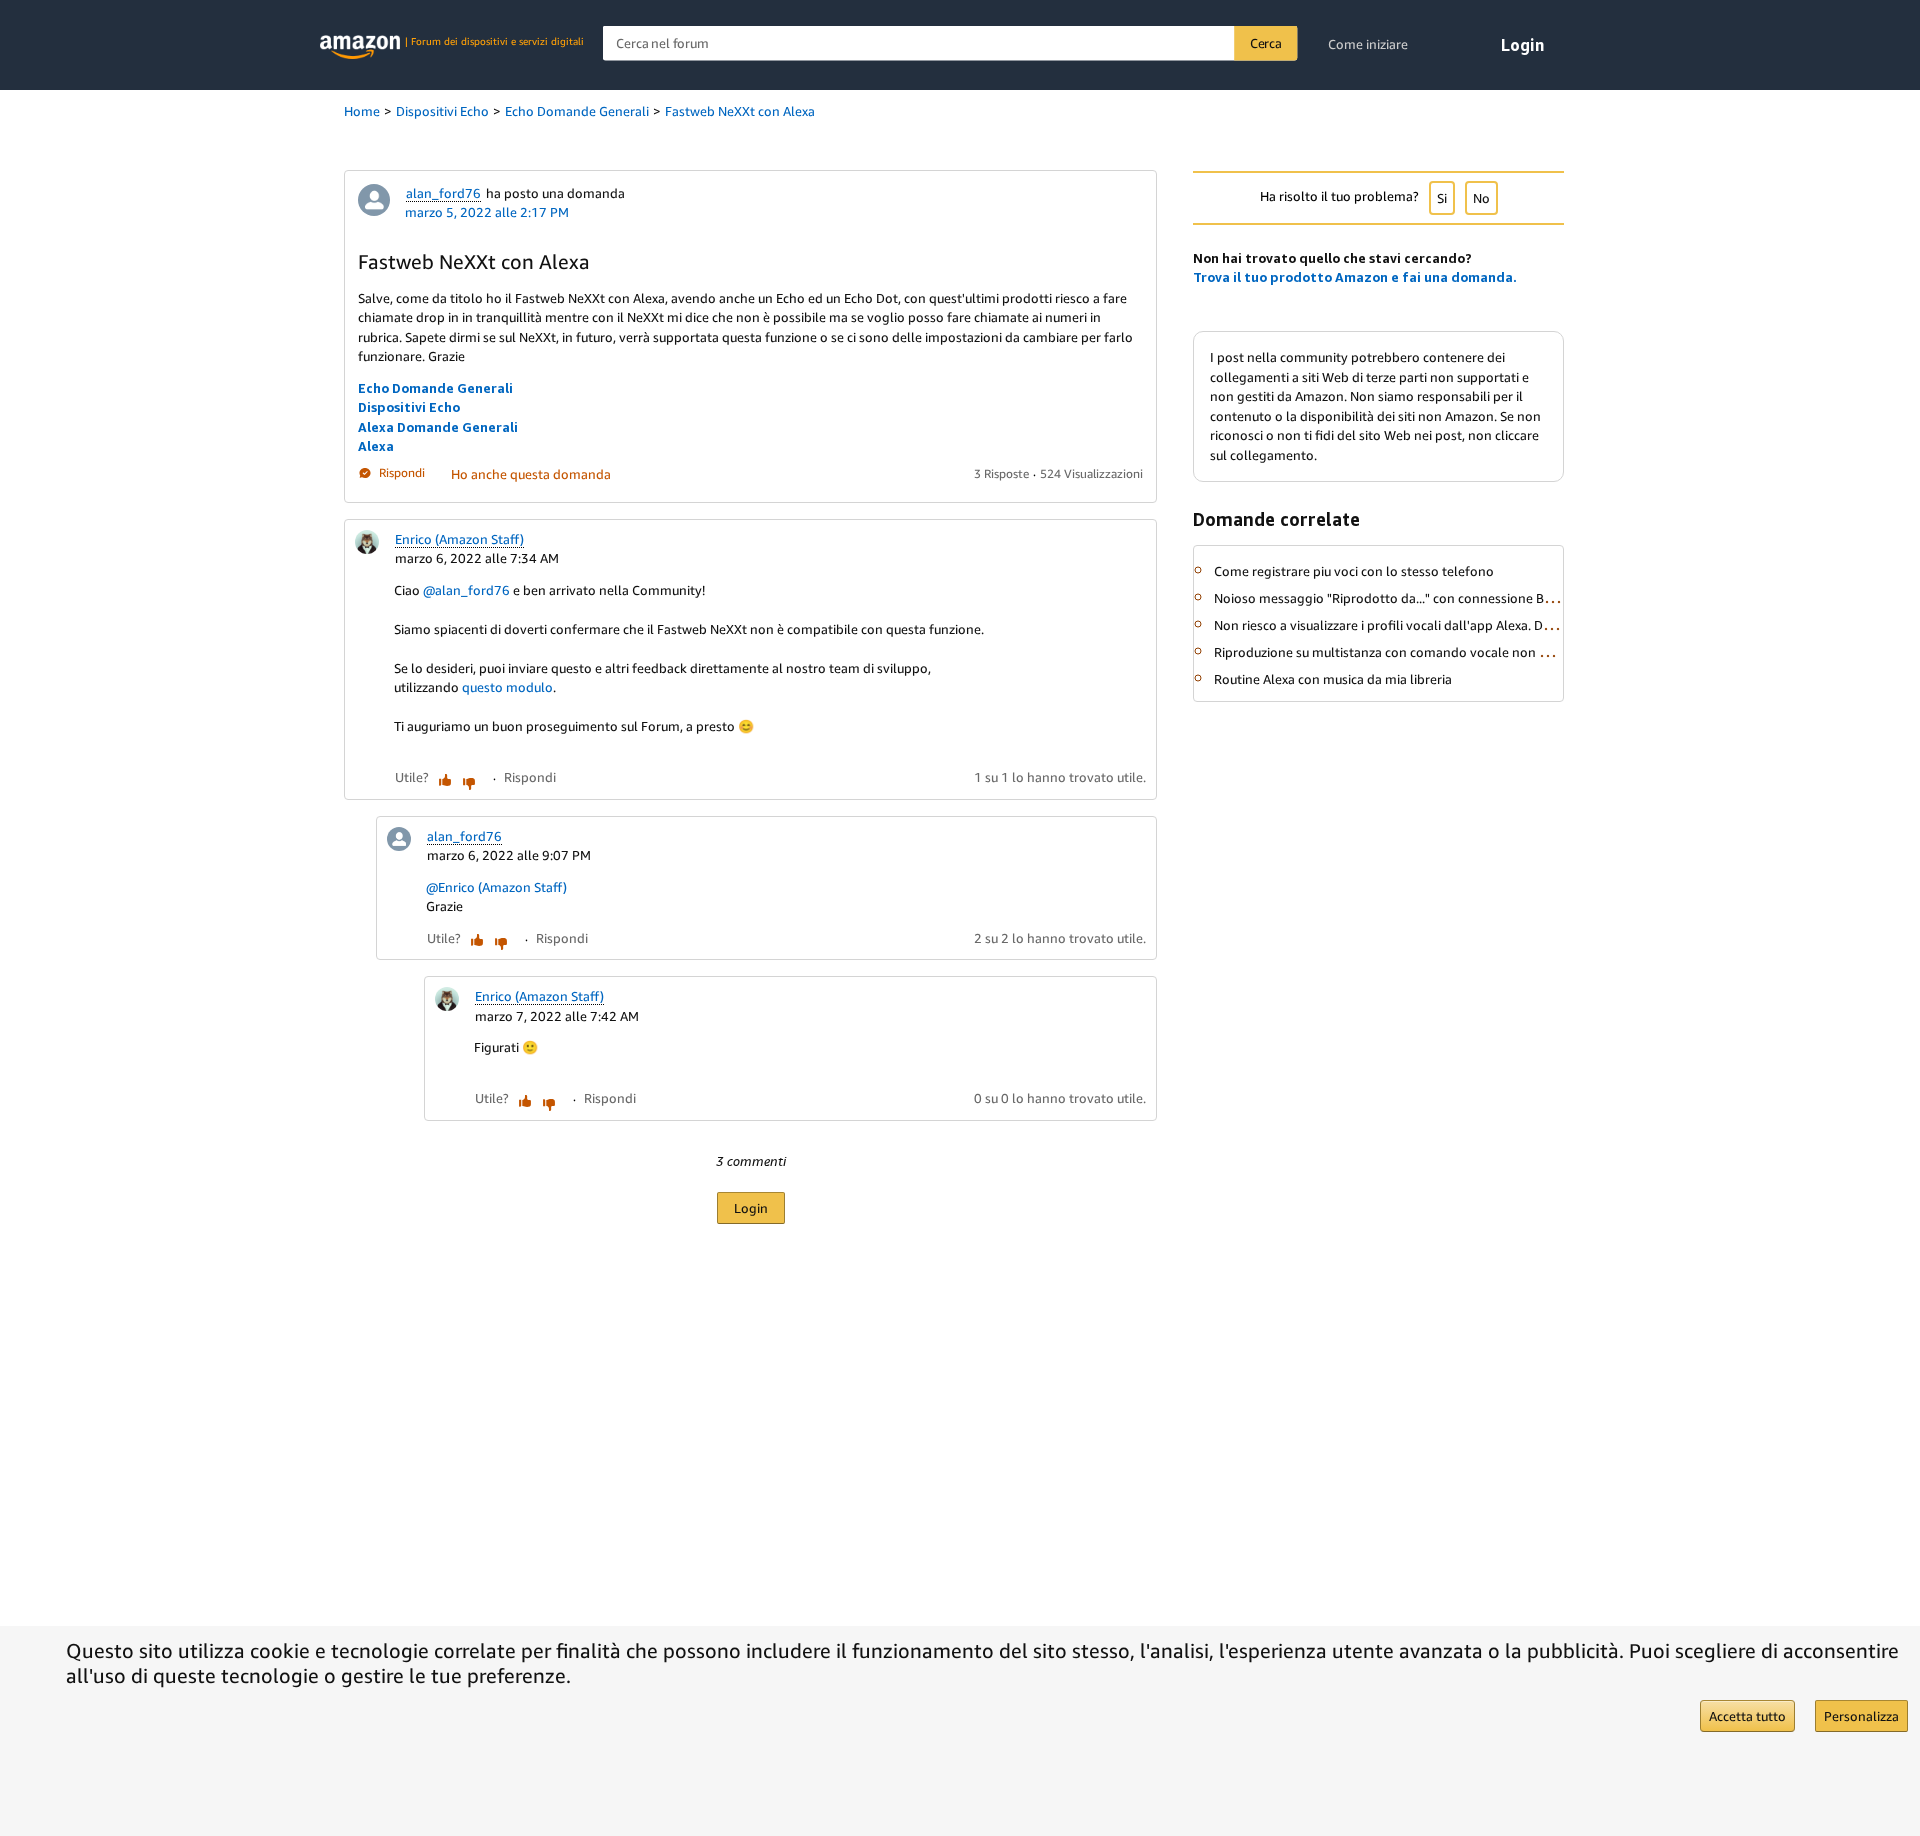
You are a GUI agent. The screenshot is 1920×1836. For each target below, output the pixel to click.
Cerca (1266, 43)
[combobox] (950, 43)
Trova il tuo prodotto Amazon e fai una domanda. (1355, 277)
